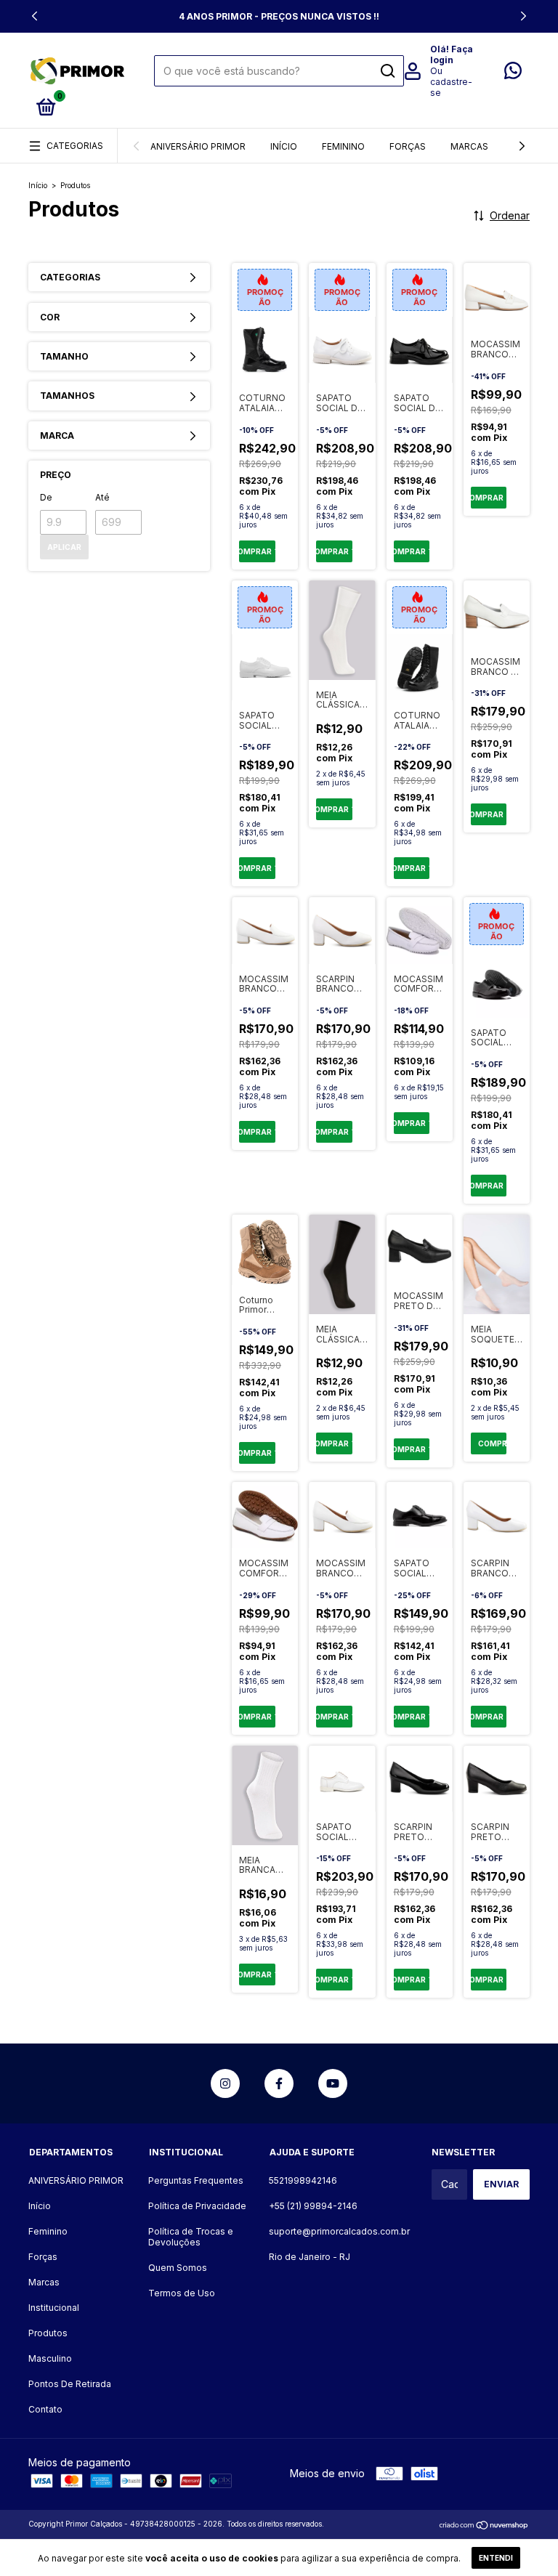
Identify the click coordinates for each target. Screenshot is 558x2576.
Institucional (54, 2308)
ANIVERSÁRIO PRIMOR (198, 146)
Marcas (469, 146)
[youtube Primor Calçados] (333, 2083)
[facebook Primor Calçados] (279, 2083)
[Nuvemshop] (484, 2526)
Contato (45, 2409)
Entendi (496, 2558)
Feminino (343, 146)
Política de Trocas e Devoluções (191, 2237)
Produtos (48, 2333)
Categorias (75, 146)
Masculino (50, 2358)
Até (102, 497)
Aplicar (64, 547)
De (46, 497)
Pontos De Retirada (70, 2384)
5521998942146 (303, 2180)
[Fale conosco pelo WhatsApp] (513, 74)
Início (284, 146)
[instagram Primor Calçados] (225, 2083)
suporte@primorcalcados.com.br (339, 2231)
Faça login (452, 54)
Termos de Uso (182, 2293)
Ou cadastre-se (451, 82)
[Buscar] (387, 71)
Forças (408, 146)
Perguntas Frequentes (196, 2180)
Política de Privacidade (197, 2206)
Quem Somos (178, 2268)
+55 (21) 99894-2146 (313, 2206)
